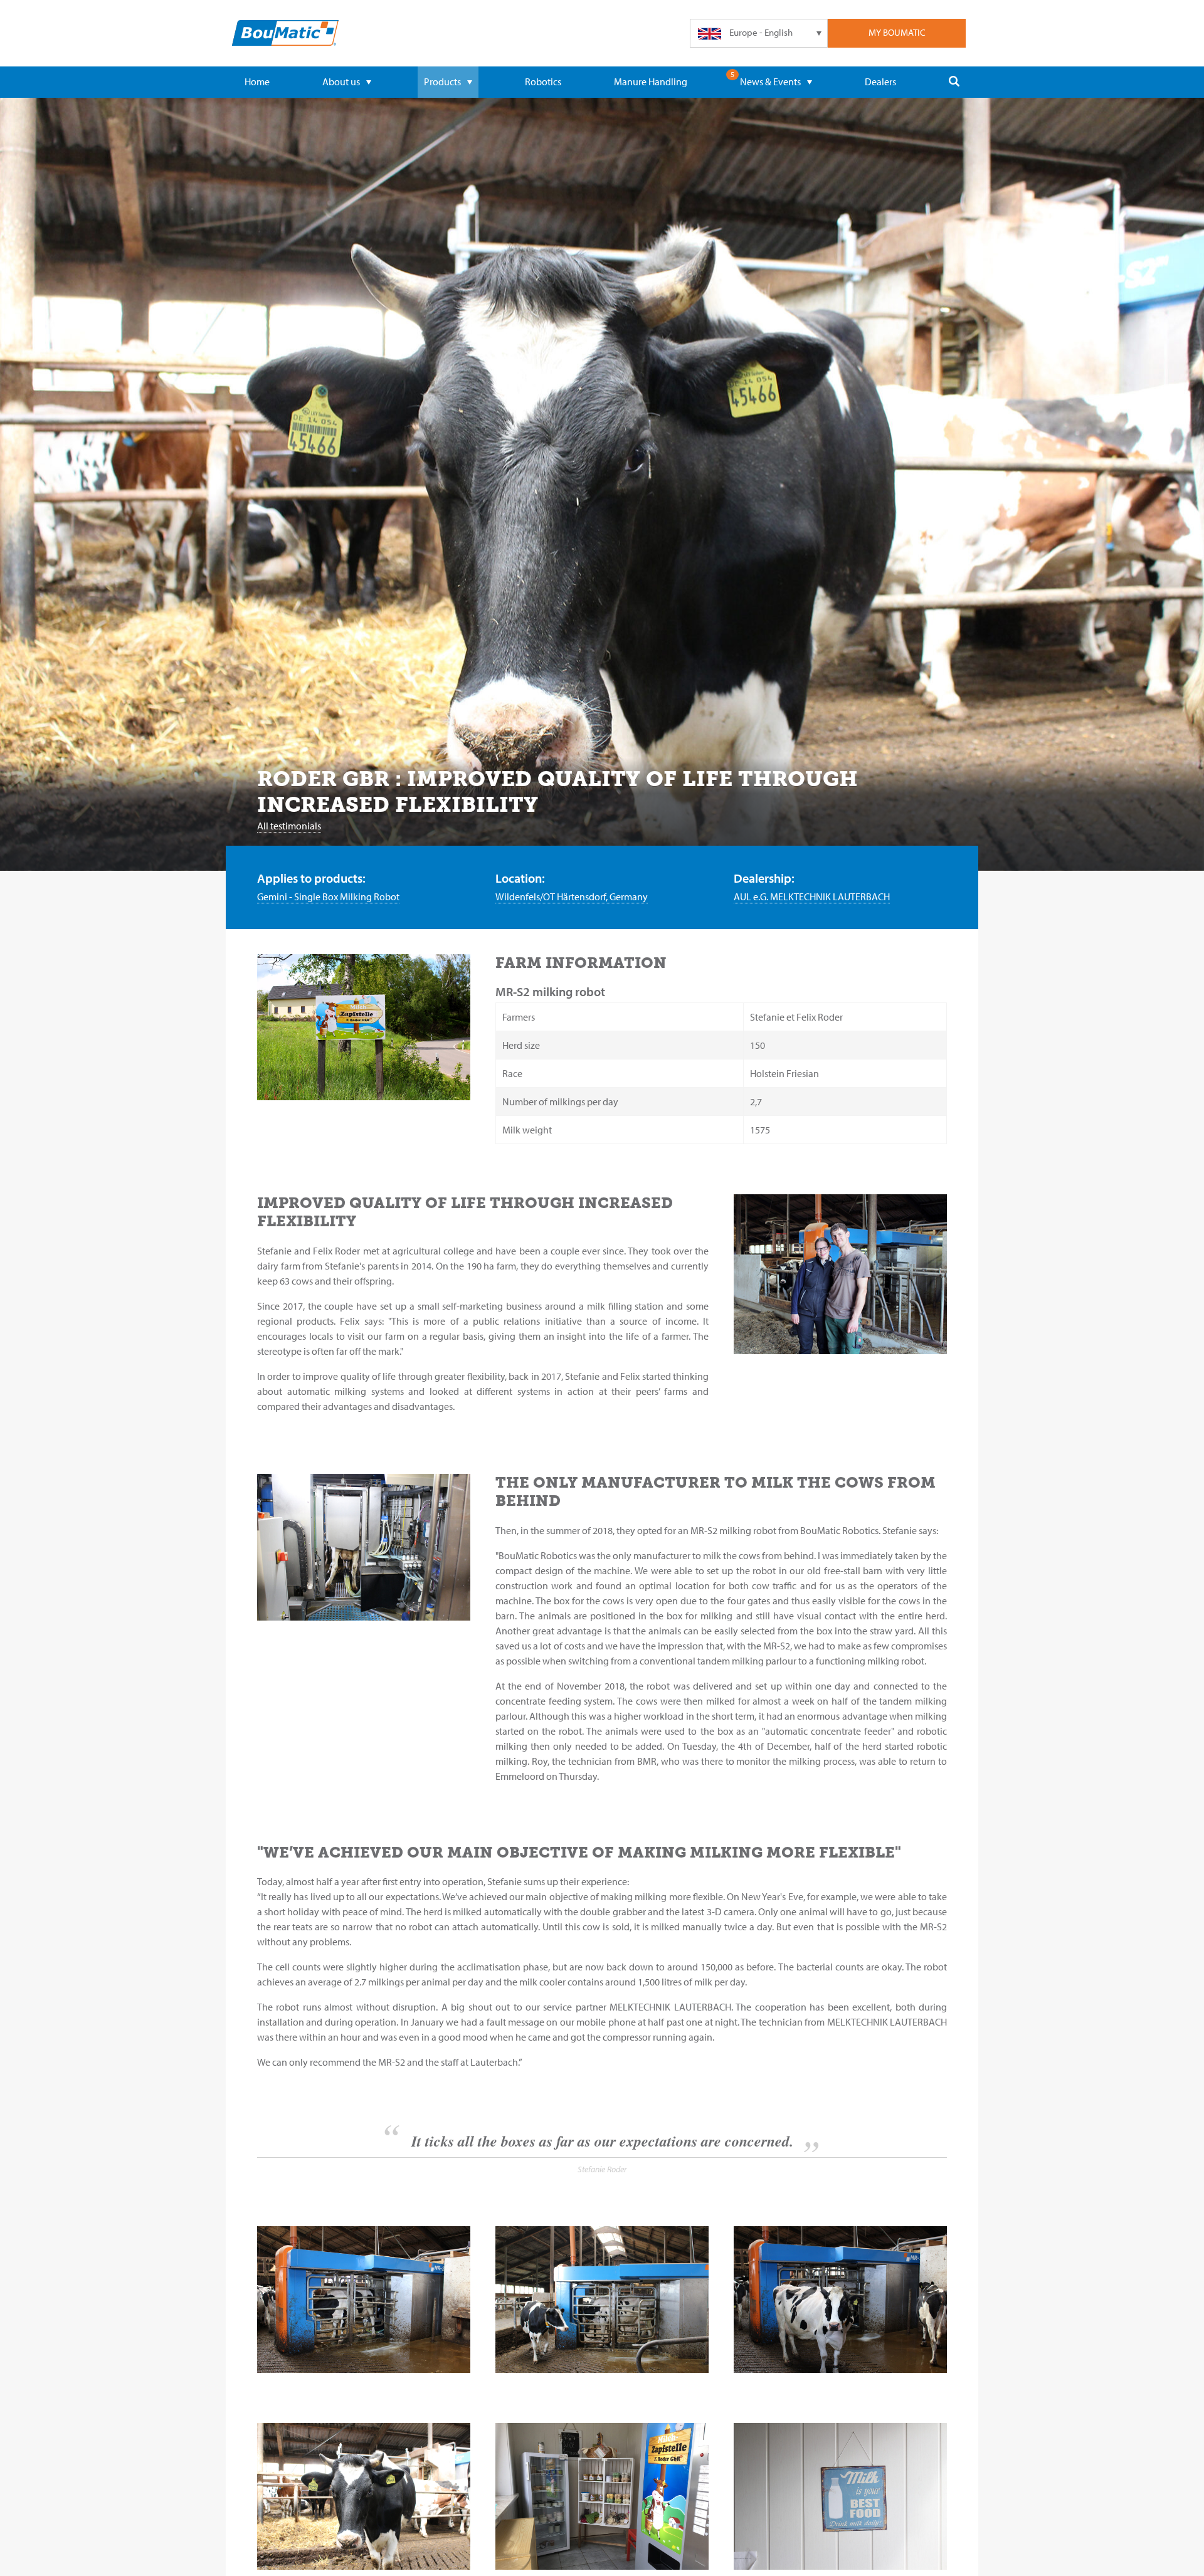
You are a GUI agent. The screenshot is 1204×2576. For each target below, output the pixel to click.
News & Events (770, 81)
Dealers (880, 81)
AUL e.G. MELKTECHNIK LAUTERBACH (812, 896)
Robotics (543, 81)
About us (341, 81)
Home (257, 81)
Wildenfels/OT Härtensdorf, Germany (572, 896)
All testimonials (289, 826)
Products (442, 81)
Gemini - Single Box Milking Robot (328, 896)
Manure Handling (651, 81)
